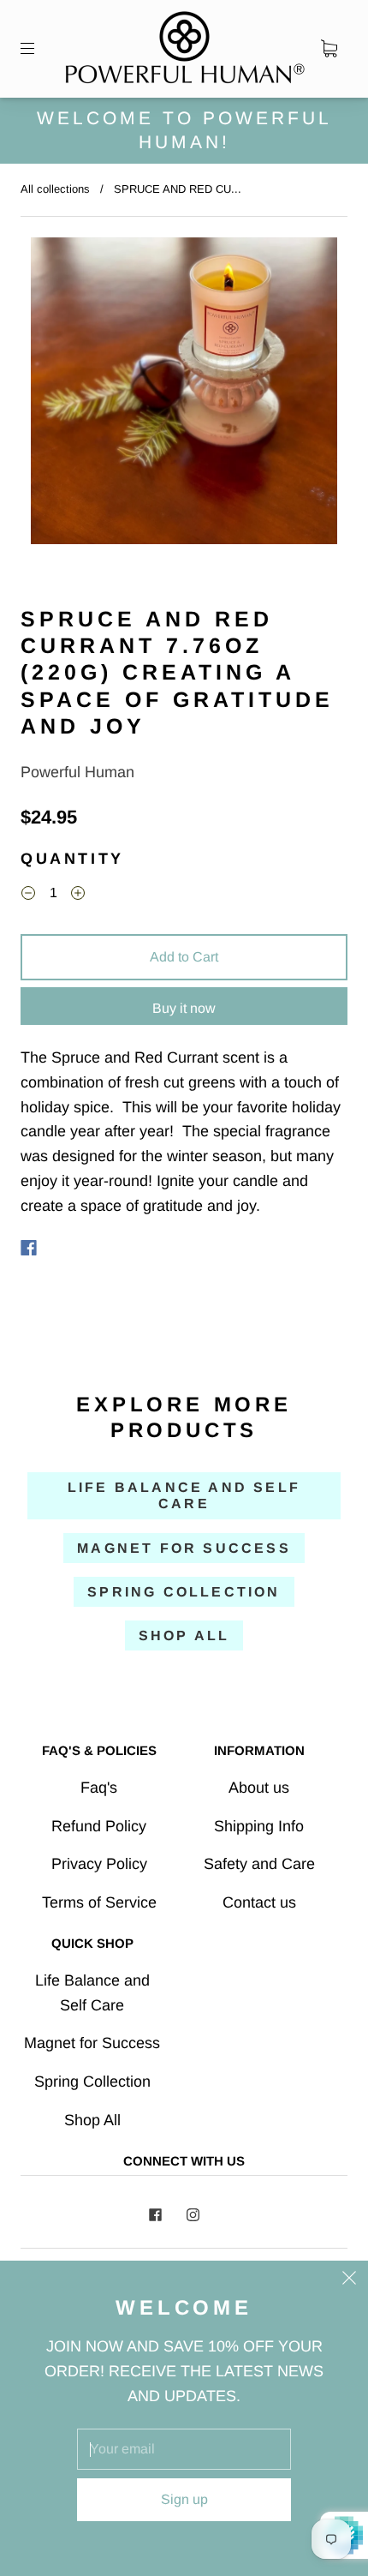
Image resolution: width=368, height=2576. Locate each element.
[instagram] (193, 2215)
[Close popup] (349, 2279)
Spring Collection (184, 1592)
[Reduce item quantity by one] (28, 895)
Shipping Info (259, 1826)
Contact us (259, 1902)
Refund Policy (99, 1826)
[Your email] (184, 2449)
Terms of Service (99, 1902)
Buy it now (184, 1008)
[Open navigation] (39, 49)
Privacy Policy (99, 1864)
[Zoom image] (184, 394)
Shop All (184, 1635)
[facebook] (155, 2215)
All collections (55, 189)
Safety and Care (259, 1864)
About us (259, 1788)
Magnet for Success (184, 1548)
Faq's (99, 1788)
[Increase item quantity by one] (78, 895)
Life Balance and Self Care (184, 1495)
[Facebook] (29, 1248)
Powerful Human (77, 772)
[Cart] (329, 49)
